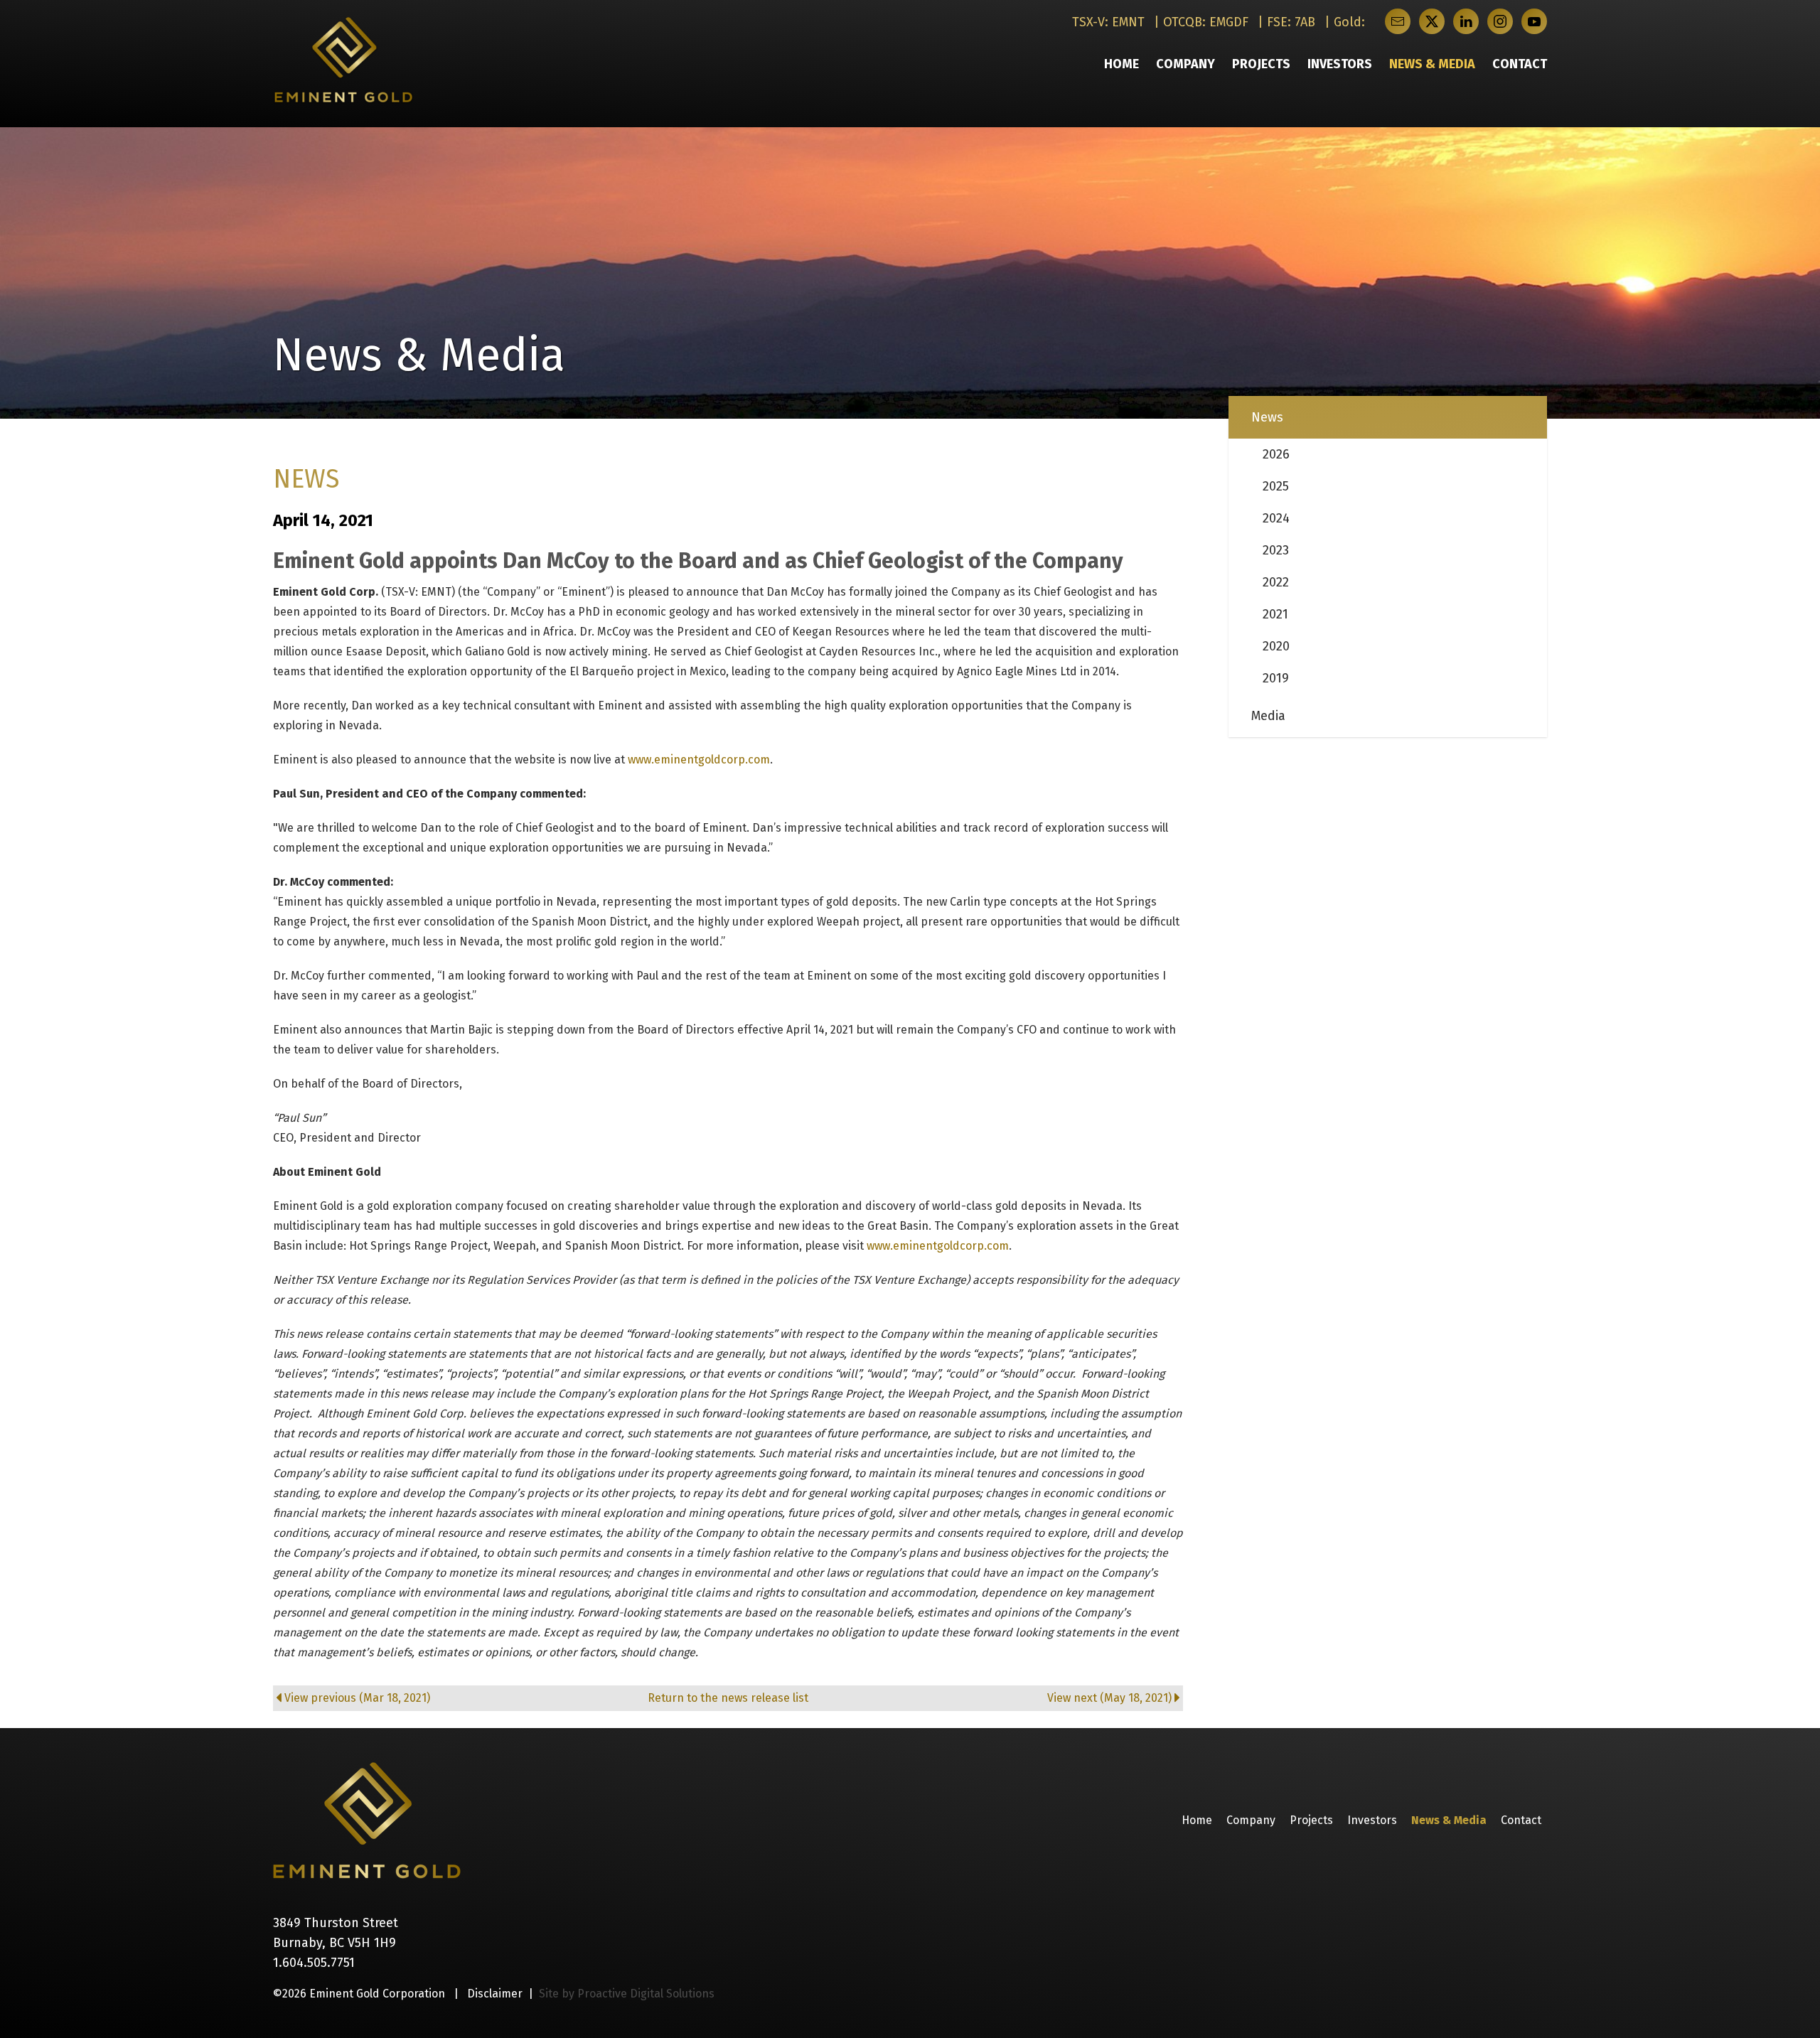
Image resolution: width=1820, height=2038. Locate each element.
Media (1268, 716)
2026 (1276, 454)
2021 (1275, 614)
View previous (357, 1698)
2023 (1276, 550)
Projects (1261, 64)
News (1267, 417)
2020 (1276, 646)
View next (1109, 1698)
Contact (1520, 64)
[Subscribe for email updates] (1398, 21)
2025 (1276, 486)
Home (1122, 64)
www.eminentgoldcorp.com (699, 760)
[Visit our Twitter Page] (1432, 21)
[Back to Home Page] (367, 1820)
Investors (1340, 64)
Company (1185, 64)
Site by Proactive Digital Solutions (627, 1994)
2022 (1276, 582)
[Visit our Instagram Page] (1500, 21)
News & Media (1432, 64)
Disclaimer (495, 1994)
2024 (1276, 518)
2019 (1276, 678)
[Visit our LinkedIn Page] (1466, 21)
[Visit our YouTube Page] (1534, 21)
